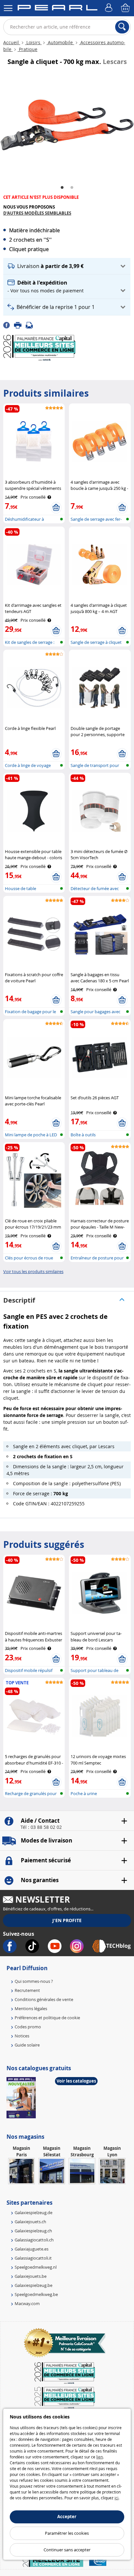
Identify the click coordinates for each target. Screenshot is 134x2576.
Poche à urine (84, 1793)
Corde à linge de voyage (28, 765)
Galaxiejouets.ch (30, 2222)
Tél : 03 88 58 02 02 (41, 1827)
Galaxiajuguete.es (32, 2249)
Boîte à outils (83, 1135)
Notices (22, 2036)
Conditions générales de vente (44, 1999)
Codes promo (28, 2027)
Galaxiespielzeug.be (33, 2285)
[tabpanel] (67, 125)
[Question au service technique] (31, 325)
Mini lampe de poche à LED (31, 1135)
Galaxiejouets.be (31, 2276)
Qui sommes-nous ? (34, 1981)
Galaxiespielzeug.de (33, 2213)
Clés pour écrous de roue (29, 1258)
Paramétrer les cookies (67, 2533)
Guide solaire (27, 2045)
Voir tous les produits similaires (33, 1271)
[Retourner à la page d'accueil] (57, 9)
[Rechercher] (122, 27)
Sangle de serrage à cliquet (96, 642)
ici (116, 2498)
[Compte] (110, 8)
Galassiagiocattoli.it (33, 2258)
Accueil (12, 42)
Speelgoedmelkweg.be (36, 2294)
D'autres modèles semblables (37, 213)
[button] (67, 266)
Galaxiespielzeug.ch (33, 2231)
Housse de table (20, 888)
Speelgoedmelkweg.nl (36, 2267)
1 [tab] (62, 188)
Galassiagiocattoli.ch (34, 2240)
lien (100, 2457)
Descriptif (19, 1300)
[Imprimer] (20, 325)
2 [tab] (72, 188)
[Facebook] (9, 325)
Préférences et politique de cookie (47, 2018)
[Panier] (126, 8)
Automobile (60, 42)
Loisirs (33, 42)
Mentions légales (31, 2009)
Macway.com (27, 2303)
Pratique (27, 49)
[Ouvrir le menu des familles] (8, 8)
